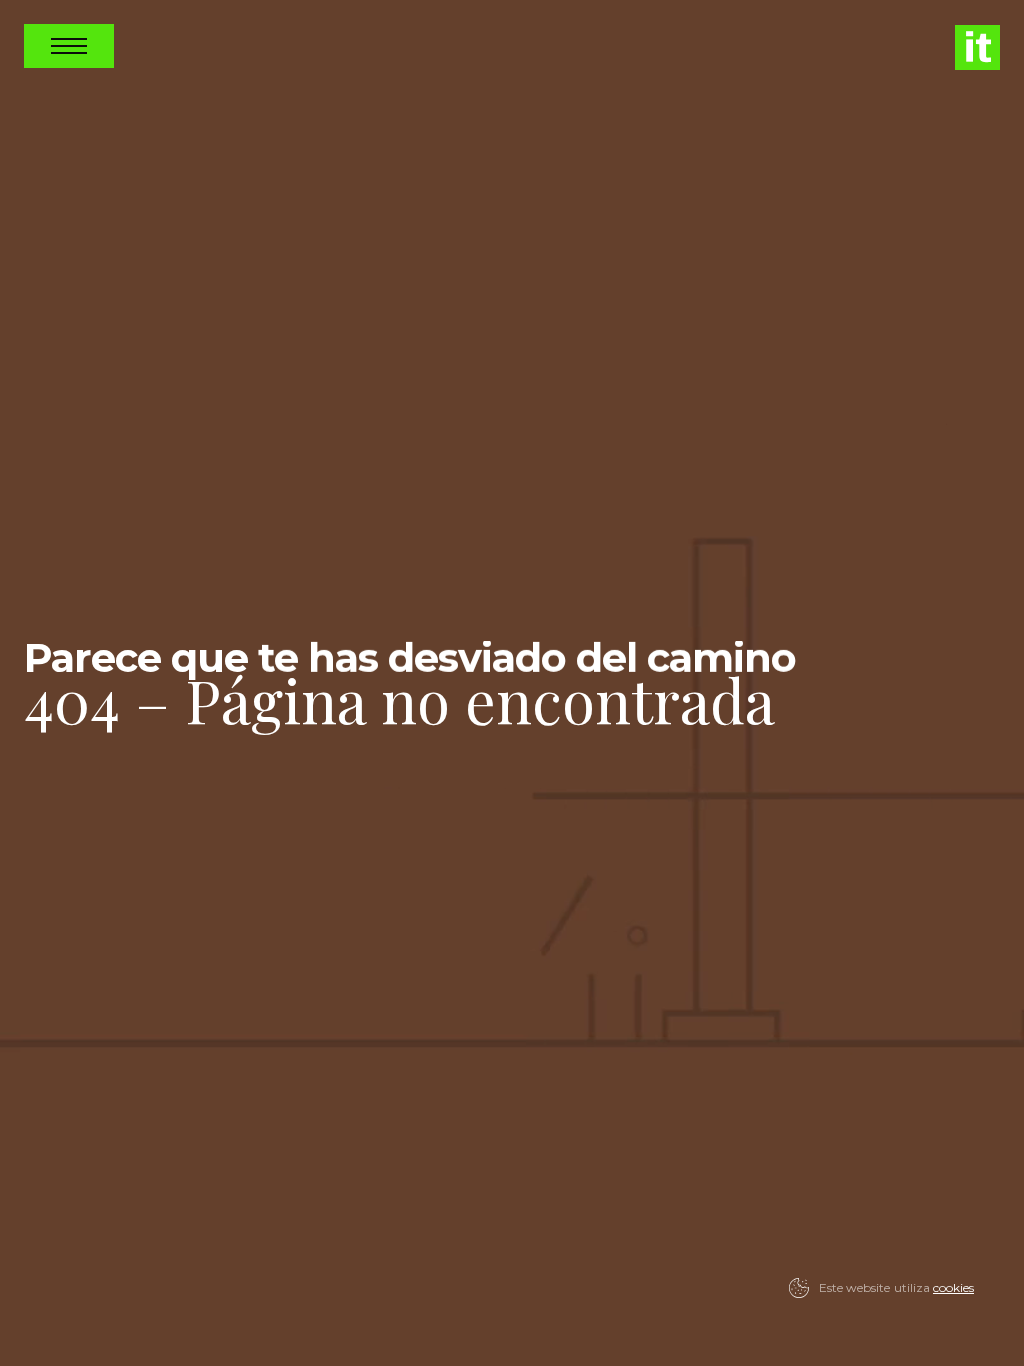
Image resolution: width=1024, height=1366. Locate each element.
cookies (953, 1287)
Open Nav (69, 46)
